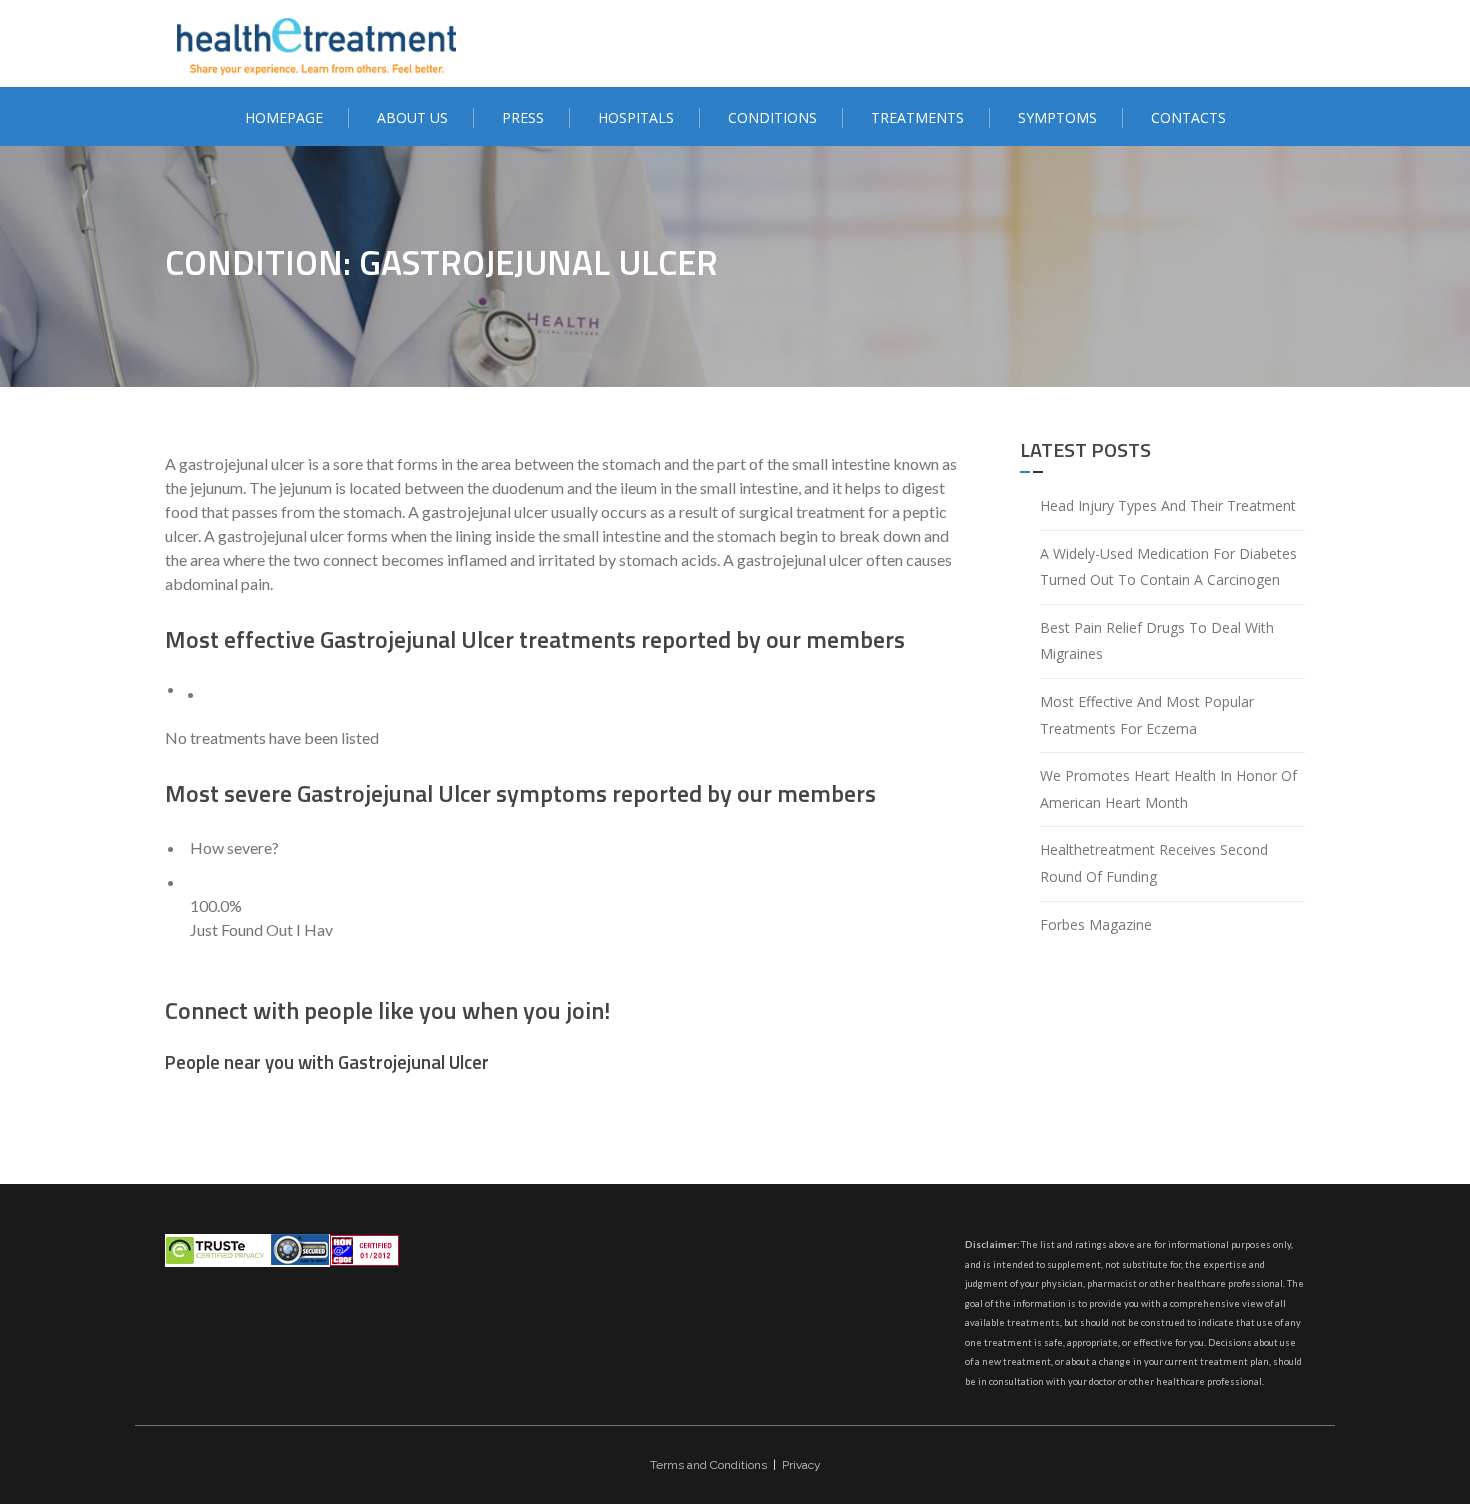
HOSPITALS (636, 117)
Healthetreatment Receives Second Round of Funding (1154, 863)
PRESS (523, 117)
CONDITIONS (772, 117)
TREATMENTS (917, 117)
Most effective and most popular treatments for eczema (1147, 715)
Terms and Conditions (708, 1465)
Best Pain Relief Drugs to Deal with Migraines (1157, 641)
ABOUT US (412, 117)
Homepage (284, 117)
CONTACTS (1188, 117)
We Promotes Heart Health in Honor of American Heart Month (1168, 789)
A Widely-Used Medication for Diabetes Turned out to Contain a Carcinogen (1168, 567)
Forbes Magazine (1096, 924)
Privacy (801, 1465)
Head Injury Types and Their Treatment (1168, 505)
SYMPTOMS (1057, 117)
